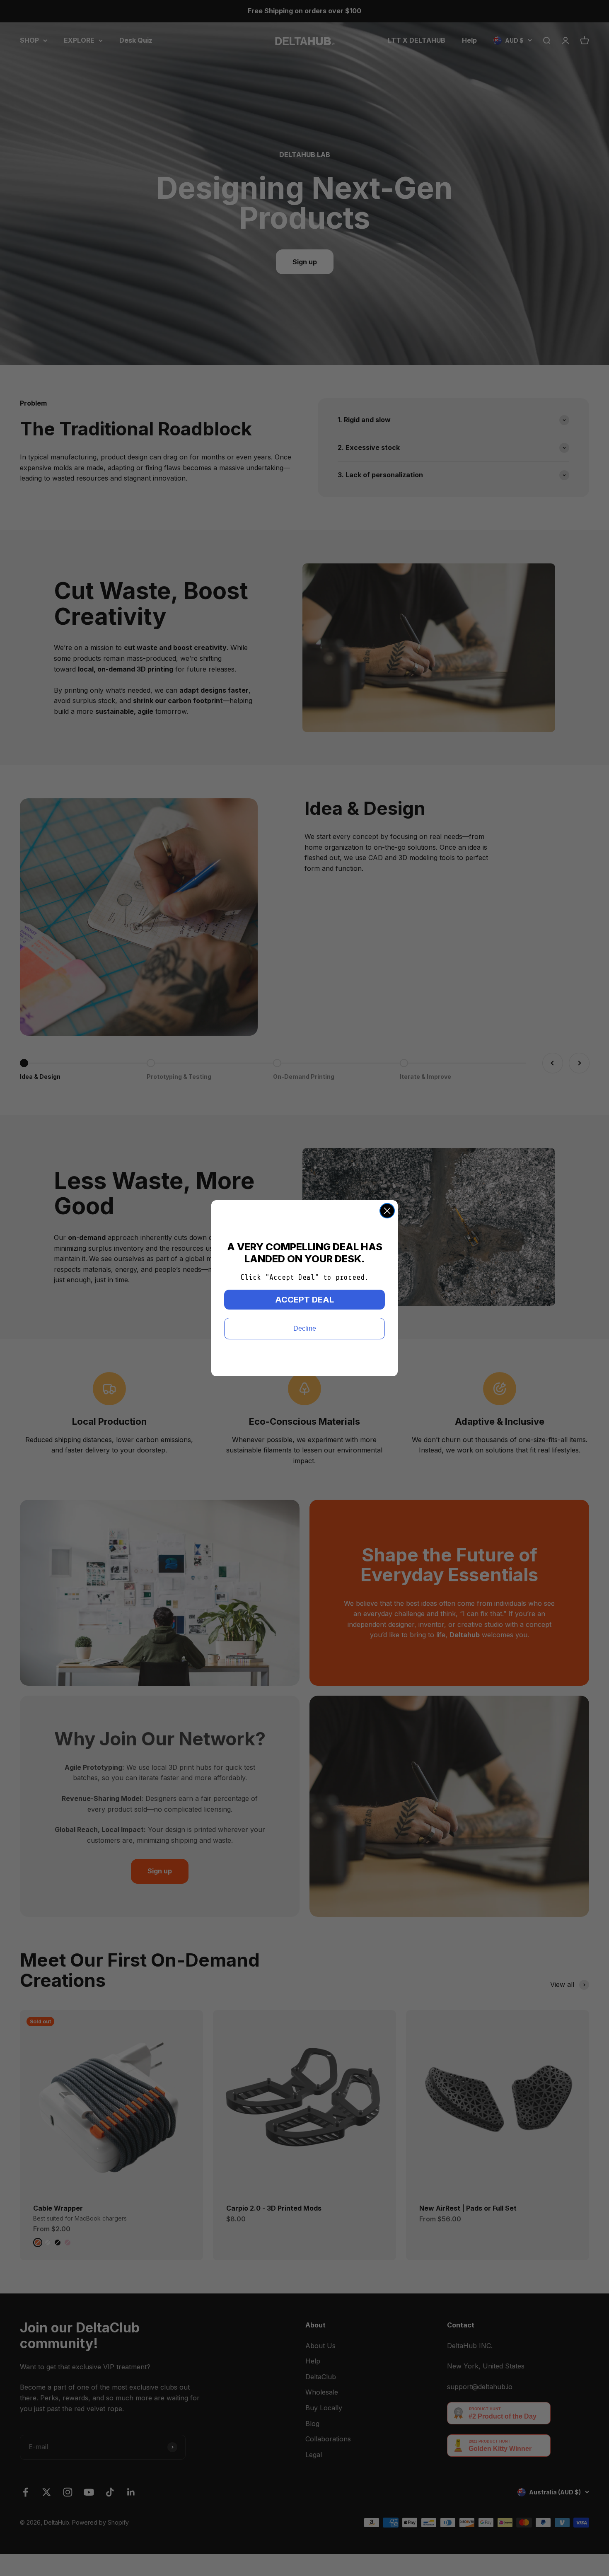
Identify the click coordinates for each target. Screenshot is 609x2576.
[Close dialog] (387, 1211)
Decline (305, 1328)
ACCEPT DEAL (304, 1300)
